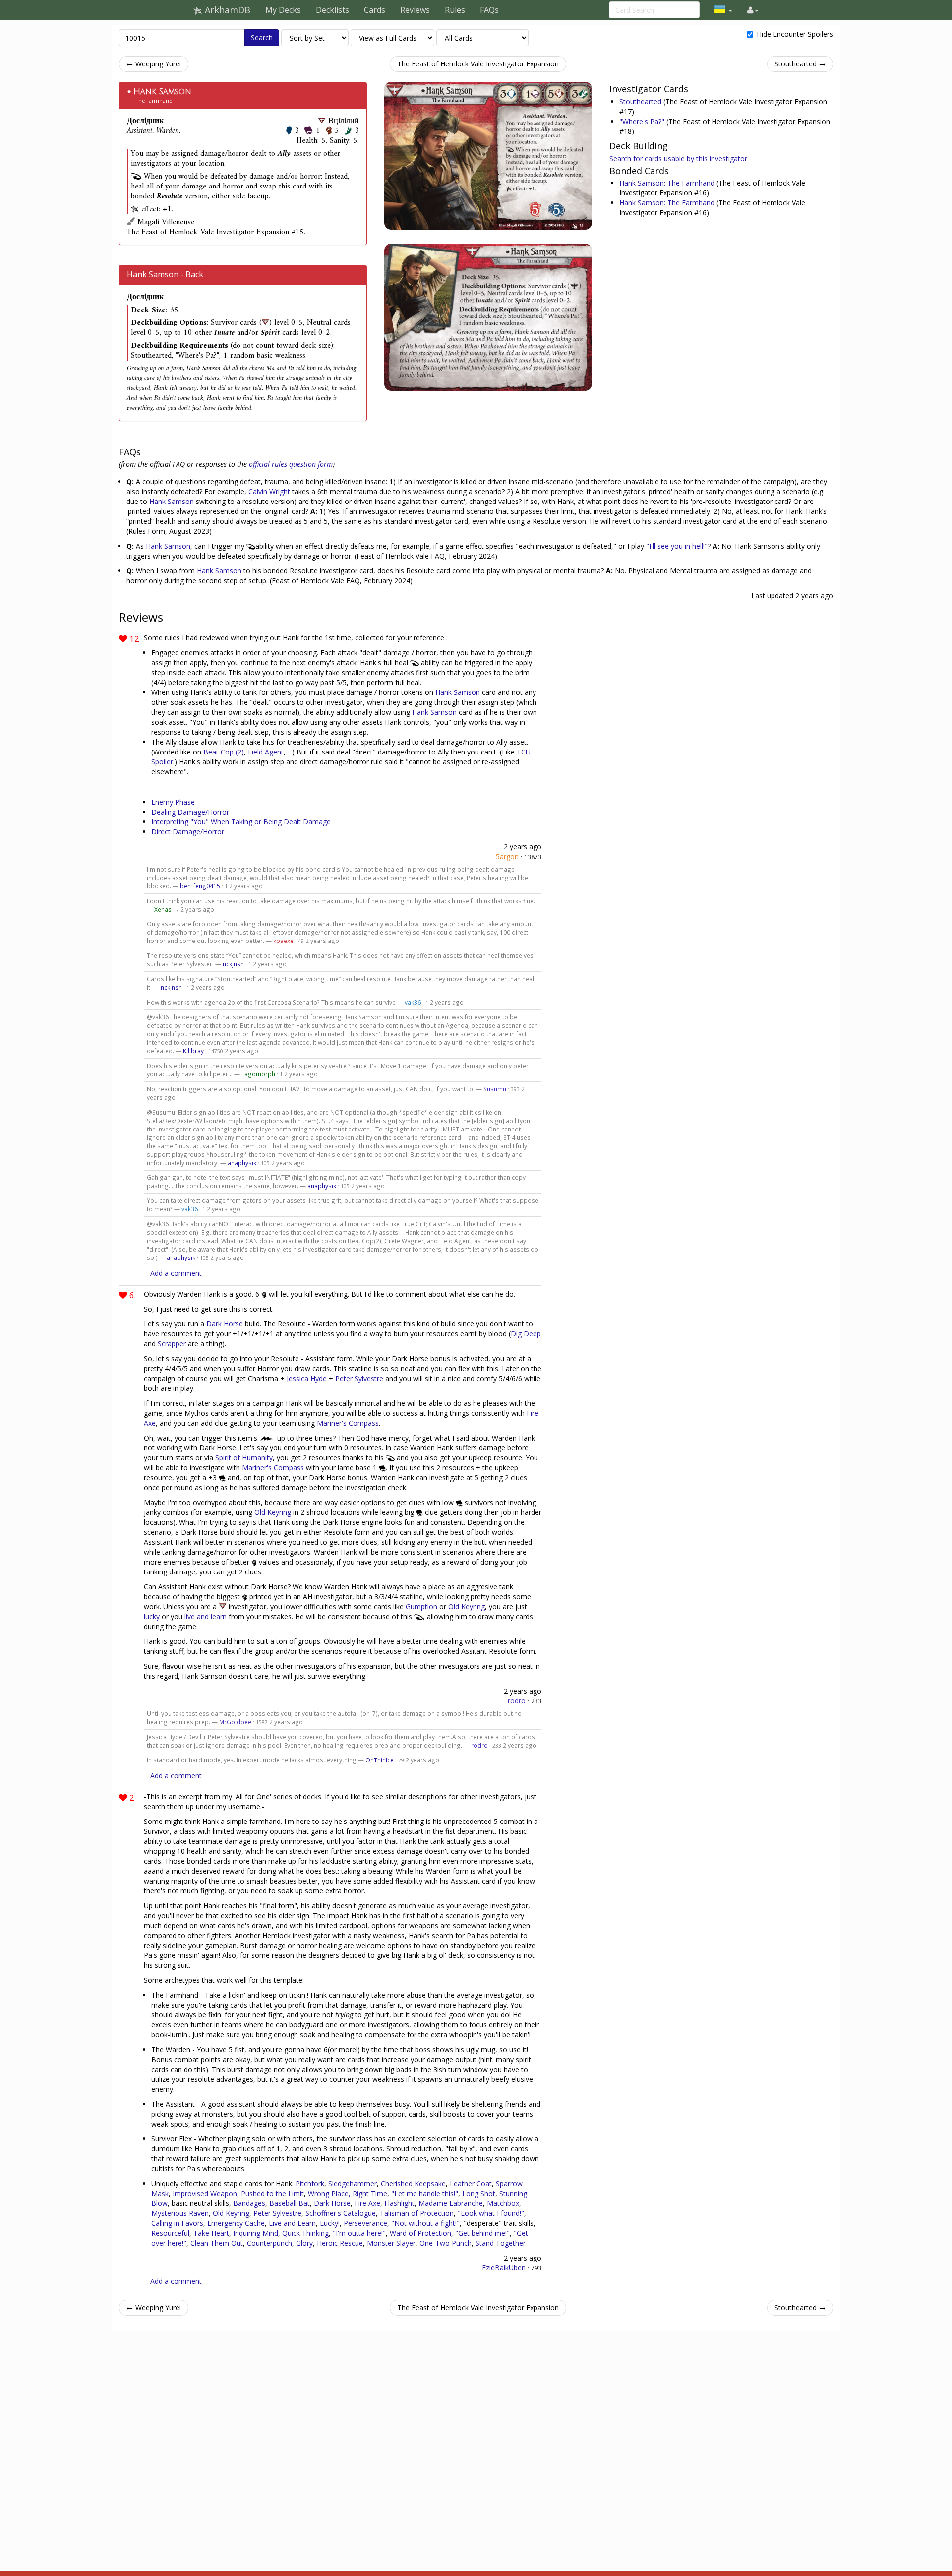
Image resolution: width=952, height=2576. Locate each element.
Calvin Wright (269, 491)
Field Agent (266, 752)
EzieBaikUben (504, 2268)
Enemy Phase (173, 802)
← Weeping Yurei (154, 64)
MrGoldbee (235, 1722)
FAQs (489, 10)
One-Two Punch (446, 2243)
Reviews (415, 10)
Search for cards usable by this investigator (678, 158)
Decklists (332, 10)
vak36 (413, 1002)
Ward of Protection (420, 2233)
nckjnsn (233, 964)
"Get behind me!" (482, 2233)
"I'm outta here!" (359, 2233)
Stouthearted (641, 101)
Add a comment (176, 1273)
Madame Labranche (451, 2203)
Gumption (421, 1606)
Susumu (495, 1089)
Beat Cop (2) (224, 752)
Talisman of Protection (417, 2213)
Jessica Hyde (307, 1378)
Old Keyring (273, 1512)
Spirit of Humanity (244, 1458)
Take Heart (211, 2233)
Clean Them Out (217, 2243)
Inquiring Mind (256, 2233)
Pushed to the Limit (272, 2193)
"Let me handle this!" (425, 2193)
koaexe (283, 941)
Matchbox (503, 2203)
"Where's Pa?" (643, 121)
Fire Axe (367, 2203)
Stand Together (501, 2243)
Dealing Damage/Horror (190, 812)
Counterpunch (269, 2243)
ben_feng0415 (200, 886)
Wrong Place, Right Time (348, 2193)
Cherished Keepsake (413, 2183)
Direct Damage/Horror (188, 832)
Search (262, 37)
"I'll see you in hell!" (677, 546)
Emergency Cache (236, 2223)
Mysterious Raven (180, 2213)
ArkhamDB (226, 10)
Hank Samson (162, 92)
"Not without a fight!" (425, 2223)
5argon (507, 856)
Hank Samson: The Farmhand (668, 183)
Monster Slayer (391, 2243)
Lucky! (330, 2223)
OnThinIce (380, 1760)
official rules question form (291, 464)
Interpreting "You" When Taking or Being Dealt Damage (241, 822)
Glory (304, 2243)
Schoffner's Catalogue (341, 2213)
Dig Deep (526, 1334)
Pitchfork (310, 2183)
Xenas (163, 909)
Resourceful (170, 2233)
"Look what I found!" (491, 2213)
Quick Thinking (305, 2233)
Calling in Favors (177, 2223)
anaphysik (242, 1163)
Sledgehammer (353, 2183)
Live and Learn (292, 2223)
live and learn (206, 1616)
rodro (517, 1701)
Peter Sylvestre (359, 1378)
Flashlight (399, 2203)
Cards (375, 10)
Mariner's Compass (348, 1423)
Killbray (193, 1051)
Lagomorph (258, 1074)
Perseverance (365, 2223)
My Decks (283, 10)
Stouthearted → (800, 64)
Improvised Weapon (205, 2193)
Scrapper (172, 1344)
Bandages (249, 2203)
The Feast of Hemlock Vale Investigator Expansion (478, 64)
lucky (152, 1616)
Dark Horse (225, 1324)
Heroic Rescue (340, 2243)
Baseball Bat (290, 2203)
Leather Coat (471, 2183)
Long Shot (479, 2193)
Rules (455, 10)
